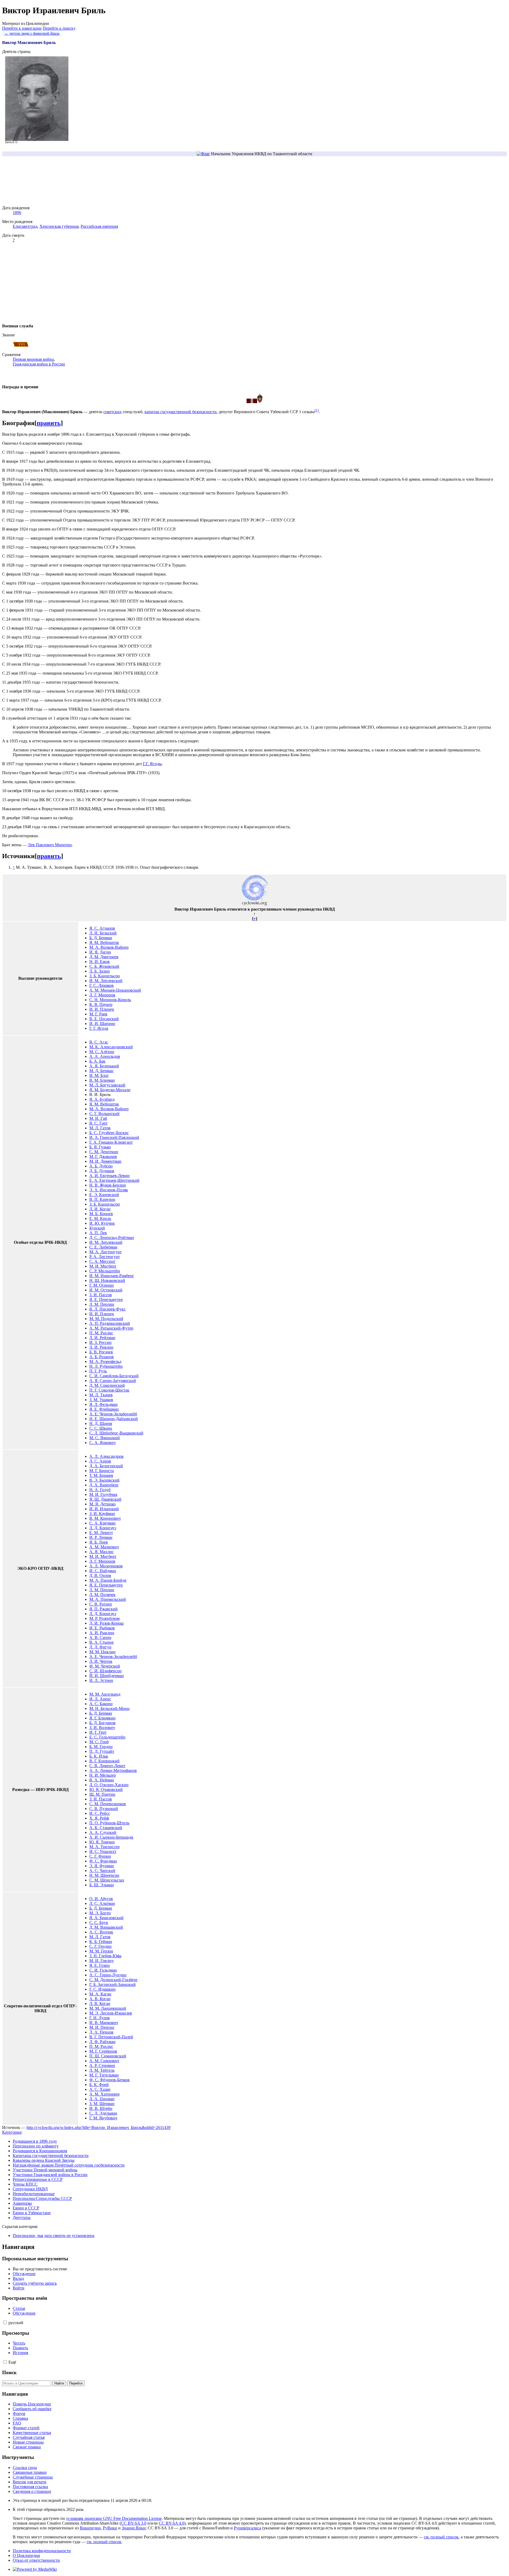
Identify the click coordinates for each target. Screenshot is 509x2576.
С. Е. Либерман (103, 1247)
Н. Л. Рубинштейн (106, 1366)
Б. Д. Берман (101, 938)
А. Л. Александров (106, 1456)
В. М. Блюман (102, 1080)
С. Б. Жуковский (104, 966)
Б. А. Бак (97, 1061)
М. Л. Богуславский (107, 1085)
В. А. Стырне (102, 1642)
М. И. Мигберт (103, 1266)
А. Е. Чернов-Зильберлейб (113, 1414)
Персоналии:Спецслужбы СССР (42, 2198)
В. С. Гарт (98, 1123)
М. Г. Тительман (104, 2075)
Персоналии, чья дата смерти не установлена (54, 2236)
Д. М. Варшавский (106, 1927)
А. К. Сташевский (106, 1828)
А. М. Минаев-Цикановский (115, 990)
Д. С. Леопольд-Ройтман (112, 1238)
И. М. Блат (99, 1075)
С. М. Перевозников (108, 1804)
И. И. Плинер (102, 1009)
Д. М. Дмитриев (104, 957)
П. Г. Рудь (98, 1371)
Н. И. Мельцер (103, 1775)
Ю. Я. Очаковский (106, 1790)
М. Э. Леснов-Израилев (111, 2013)
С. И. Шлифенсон (106, 1671)
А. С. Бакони (101, 1704)
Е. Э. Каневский (104, 1195)
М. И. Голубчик (103, 1494)
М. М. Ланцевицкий (108, 2008)
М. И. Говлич (101, 1961)
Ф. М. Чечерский (105, 1666)
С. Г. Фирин (100, 1856)
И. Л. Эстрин (101, 1680)
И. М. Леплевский (106, 981)
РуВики (110, 2528)
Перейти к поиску (59, 28)
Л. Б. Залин (100, 971)
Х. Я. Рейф (99, 1818)
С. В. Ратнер (101, 1604)
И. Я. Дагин (100, 952)
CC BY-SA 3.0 (134, 2523)
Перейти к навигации (22, 28)
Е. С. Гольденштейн (107, 1737)
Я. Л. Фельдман (104, 1404)
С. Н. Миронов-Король (110, 1000)
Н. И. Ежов (100, 962)
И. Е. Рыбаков (102, 1628)
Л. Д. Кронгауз (103, 1528)
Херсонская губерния (59, 226)
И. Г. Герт (98, 1732)
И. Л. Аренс (100, 1699)
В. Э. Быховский (104, 1480)
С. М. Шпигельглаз (107, 1880)
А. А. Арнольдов (105, 1056)
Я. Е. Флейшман (104, 1409)
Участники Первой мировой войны (45, 2170)
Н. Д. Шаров (101, 1423)
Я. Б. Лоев (99, 1542)
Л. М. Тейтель (102, 2070)
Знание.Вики (134, 2528)
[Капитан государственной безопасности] (21, 346)
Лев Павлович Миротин (50, 845)
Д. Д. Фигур (100, 1647)
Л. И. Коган (100, 1209)
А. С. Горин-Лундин (108, 1975)
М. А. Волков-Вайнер (109, 947)
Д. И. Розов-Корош (106, 1623)
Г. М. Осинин (102, 1285)
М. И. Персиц (102, 2027)
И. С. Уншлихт (103, 1851)
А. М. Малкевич (104, 1547)
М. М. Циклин (102, 1652)
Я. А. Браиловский (106, 1918)
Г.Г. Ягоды (152, 764)
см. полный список (441, 2537)
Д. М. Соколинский (107, 1385)
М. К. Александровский (111, 1047)
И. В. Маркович (104, 2023)
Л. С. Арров (100, 1461)
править (49, 423)
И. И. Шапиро (102, 1024)
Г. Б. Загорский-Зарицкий (113, 1984)
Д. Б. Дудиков (102, 1171)
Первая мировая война (33, 359)
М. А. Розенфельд (105, 1361)
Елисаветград (25, 226)
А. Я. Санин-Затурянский (113, 1381)
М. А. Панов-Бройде (108, 1580)
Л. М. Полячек (102, 1595)
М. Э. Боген (100, 1913)
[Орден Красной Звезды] (252, 402)
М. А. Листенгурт (106, 1252)
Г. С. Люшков (102, 985)
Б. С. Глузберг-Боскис (109, 1133)
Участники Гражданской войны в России (50, 2175)
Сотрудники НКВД (30, 2189)
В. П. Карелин (102, 1199)
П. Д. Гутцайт (102, 1751)
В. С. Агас (99, 1042)
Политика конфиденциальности (42, 2551)
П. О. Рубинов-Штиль (109, 1823)
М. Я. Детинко (102, 1504)
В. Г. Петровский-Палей (111, 2037)
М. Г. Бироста (102, 1471)
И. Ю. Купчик (102, 1223)
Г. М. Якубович (103, 2118)
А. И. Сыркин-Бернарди (111, 1837)
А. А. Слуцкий (103, 1832)
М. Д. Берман (101, 1071)
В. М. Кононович (105, 1518)
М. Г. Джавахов (103, 1156)
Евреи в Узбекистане (32, 2213)
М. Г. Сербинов (103, 2051)
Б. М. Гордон (101, 1747)
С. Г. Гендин (100, 1946)
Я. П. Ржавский (104, 1609)
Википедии (90, 2528)
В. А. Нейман (102, 1780)
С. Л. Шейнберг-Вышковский (116, 1433)
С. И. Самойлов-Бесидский (114, 1376)
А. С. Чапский (102, 1871)
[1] (317, 410)
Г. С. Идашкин (102, 1989)
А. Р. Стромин (102, 2065)
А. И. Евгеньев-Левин (109, 1176)
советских (113, 412)
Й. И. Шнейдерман (107, 1676)
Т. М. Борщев (101, 1475)
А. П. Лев (98, 1233)
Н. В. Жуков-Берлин (108, 1185)
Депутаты (22, 2218)
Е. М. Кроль (100, 1218)
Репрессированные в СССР (38, 2179)
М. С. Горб (99, 1742)
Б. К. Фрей (99, 2085)
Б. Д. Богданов (102, 1723)
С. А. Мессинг (102, 1261)
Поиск (9, 2372)
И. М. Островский (106, 1290)
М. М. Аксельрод (105, 1694)
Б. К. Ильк (99, 1756)
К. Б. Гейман (101, 1942)
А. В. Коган (100, 1999)
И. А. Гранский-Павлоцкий (114, 1137)
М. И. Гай (98, 1118)
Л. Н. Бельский (103, 933)
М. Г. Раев (98, 1014)
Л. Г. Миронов (102, 995)
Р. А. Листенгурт (105, 1257)
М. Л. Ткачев (101, 1395)
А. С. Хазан (100, 2089)
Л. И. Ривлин (101, 1347)
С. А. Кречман (102, 1523)
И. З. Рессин (100, 1342)
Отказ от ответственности (36, 2560)
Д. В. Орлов (100, 1576)
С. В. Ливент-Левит (107, 1766)
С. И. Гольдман (103, 1970)
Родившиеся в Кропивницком (40, 2151)
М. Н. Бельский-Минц (109, 1708)
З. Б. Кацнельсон (105, 976)
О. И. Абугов (101, 1899)
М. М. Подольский (106, 1319)
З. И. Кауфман (102, 1514)
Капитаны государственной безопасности (51, 2156)
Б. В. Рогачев (101, 1352)
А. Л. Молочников (106, 1566)
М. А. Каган (100, 1994)
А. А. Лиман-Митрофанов (113, 1770)
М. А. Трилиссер (104, 1847)
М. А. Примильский (108, 1599)
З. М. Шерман (102, 2104)
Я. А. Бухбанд (102, 1099)
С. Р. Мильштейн (105, 1271)
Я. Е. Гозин (100, 1965)
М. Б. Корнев (101, 1214)
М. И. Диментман (105, 1161)
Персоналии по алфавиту (36, 2146)
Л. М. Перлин (102, 1304)
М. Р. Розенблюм (104, 1618)
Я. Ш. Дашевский (105, 1499)
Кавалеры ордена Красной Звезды (44, 2160)
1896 (17, 213)
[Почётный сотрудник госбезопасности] (260, 402)
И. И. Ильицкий (104, 1509)
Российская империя (99, 226)
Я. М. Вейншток (104, 942)
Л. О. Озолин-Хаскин (109, 1785)
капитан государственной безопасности (181, 412)
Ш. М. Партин (102, 1794)
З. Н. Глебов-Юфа (105, 1956)
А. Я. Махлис (102, 1552)
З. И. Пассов (101, 1295)
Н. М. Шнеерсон (104, 1875)
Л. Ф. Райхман (102, 2042)
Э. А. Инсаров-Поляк (109, 1190)
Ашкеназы (22, 2203)
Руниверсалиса (247, 2528)
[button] (5, 2322)
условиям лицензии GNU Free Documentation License (114, 2518)
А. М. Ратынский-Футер (111, 1328)
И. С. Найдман (103, 1571)
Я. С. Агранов (102, 928)
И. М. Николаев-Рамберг (112, 1276)
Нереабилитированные (34, 2194)
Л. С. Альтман (102, 1903)
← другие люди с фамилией (32, 33)
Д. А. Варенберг (104, 1485)
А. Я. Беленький (104, 1066)
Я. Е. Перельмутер (106, 1300)
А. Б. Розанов (102, 1357)
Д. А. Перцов (101, 2032)
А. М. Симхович (104, 2061)
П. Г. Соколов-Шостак (109, 1390)
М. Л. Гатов (100, 1128)
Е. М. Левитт (101, 1533)
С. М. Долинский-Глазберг (114, 1980)
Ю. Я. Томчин (102, 1842)
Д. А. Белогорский (106, 1466)
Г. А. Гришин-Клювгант (111, 1142)
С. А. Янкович (102, 1443)
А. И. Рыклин (102, 1633)
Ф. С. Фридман (103, 1861)
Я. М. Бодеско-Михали (110, 1090)
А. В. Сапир (100, 1637)
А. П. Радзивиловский (110, 1323)
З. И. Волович (102, 1728)
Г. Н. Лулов (100, 2018)
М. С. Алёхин (102, 1052)
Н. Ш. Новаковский (107, 1280)
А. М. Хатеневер (104, 2094)
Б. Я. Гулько (100, 1147)
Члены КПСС (25, 2184)
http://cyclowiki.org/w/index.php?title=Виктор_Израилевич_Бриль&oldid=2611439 (98, 2127)
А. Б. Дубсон (101, 1166)
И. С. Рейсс (100, 1813)
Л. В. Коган (100, 2004)
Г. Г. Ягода (99, 1028)
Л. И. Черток (101, 1661)
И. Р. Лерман (101, 1537)
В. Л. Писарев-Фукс (107, 1309)
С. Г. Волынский (104, 1114)
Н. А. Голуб (100, 1490)
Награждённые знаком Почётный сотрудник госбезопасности (69, 2165)
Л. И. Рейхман (102, 1338)
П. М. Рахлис (101, 1333)
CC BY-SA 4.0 (172, 2523)
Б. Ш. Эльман (102, 1885)
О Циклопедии (26, 2555)
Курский (97, 1228)
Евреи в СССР (26, 2208)
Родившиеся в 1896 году (35, 2141)
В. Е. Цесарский (104, 1019)
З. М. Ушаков (101, 1400)
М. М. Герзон (101, 1951)
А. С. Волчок (101, 1932)
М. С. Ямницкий (105, 1438)
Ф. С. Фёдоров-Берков (109, 2080)
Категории (12, 2132)
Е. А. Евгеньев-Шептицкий (114, 1180)
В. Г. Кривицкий (104, 1761)
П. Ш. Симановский (108, 2056)
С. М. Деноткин (104, 1152)
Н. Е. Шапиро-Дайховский (114, 1419)
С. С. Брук (99, 1922)
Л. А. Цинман (102, 2099)
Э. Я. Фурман (102, 1866)
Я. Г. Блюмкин (102, 1718)
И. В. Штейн (101, 2108)
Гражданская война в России (39, 364)
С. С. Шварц (101, 1428)
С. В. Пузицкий (104, 1809)
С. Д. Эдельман (103, 2113)
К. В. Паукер (101, 1004)
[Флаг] (203, 154)
